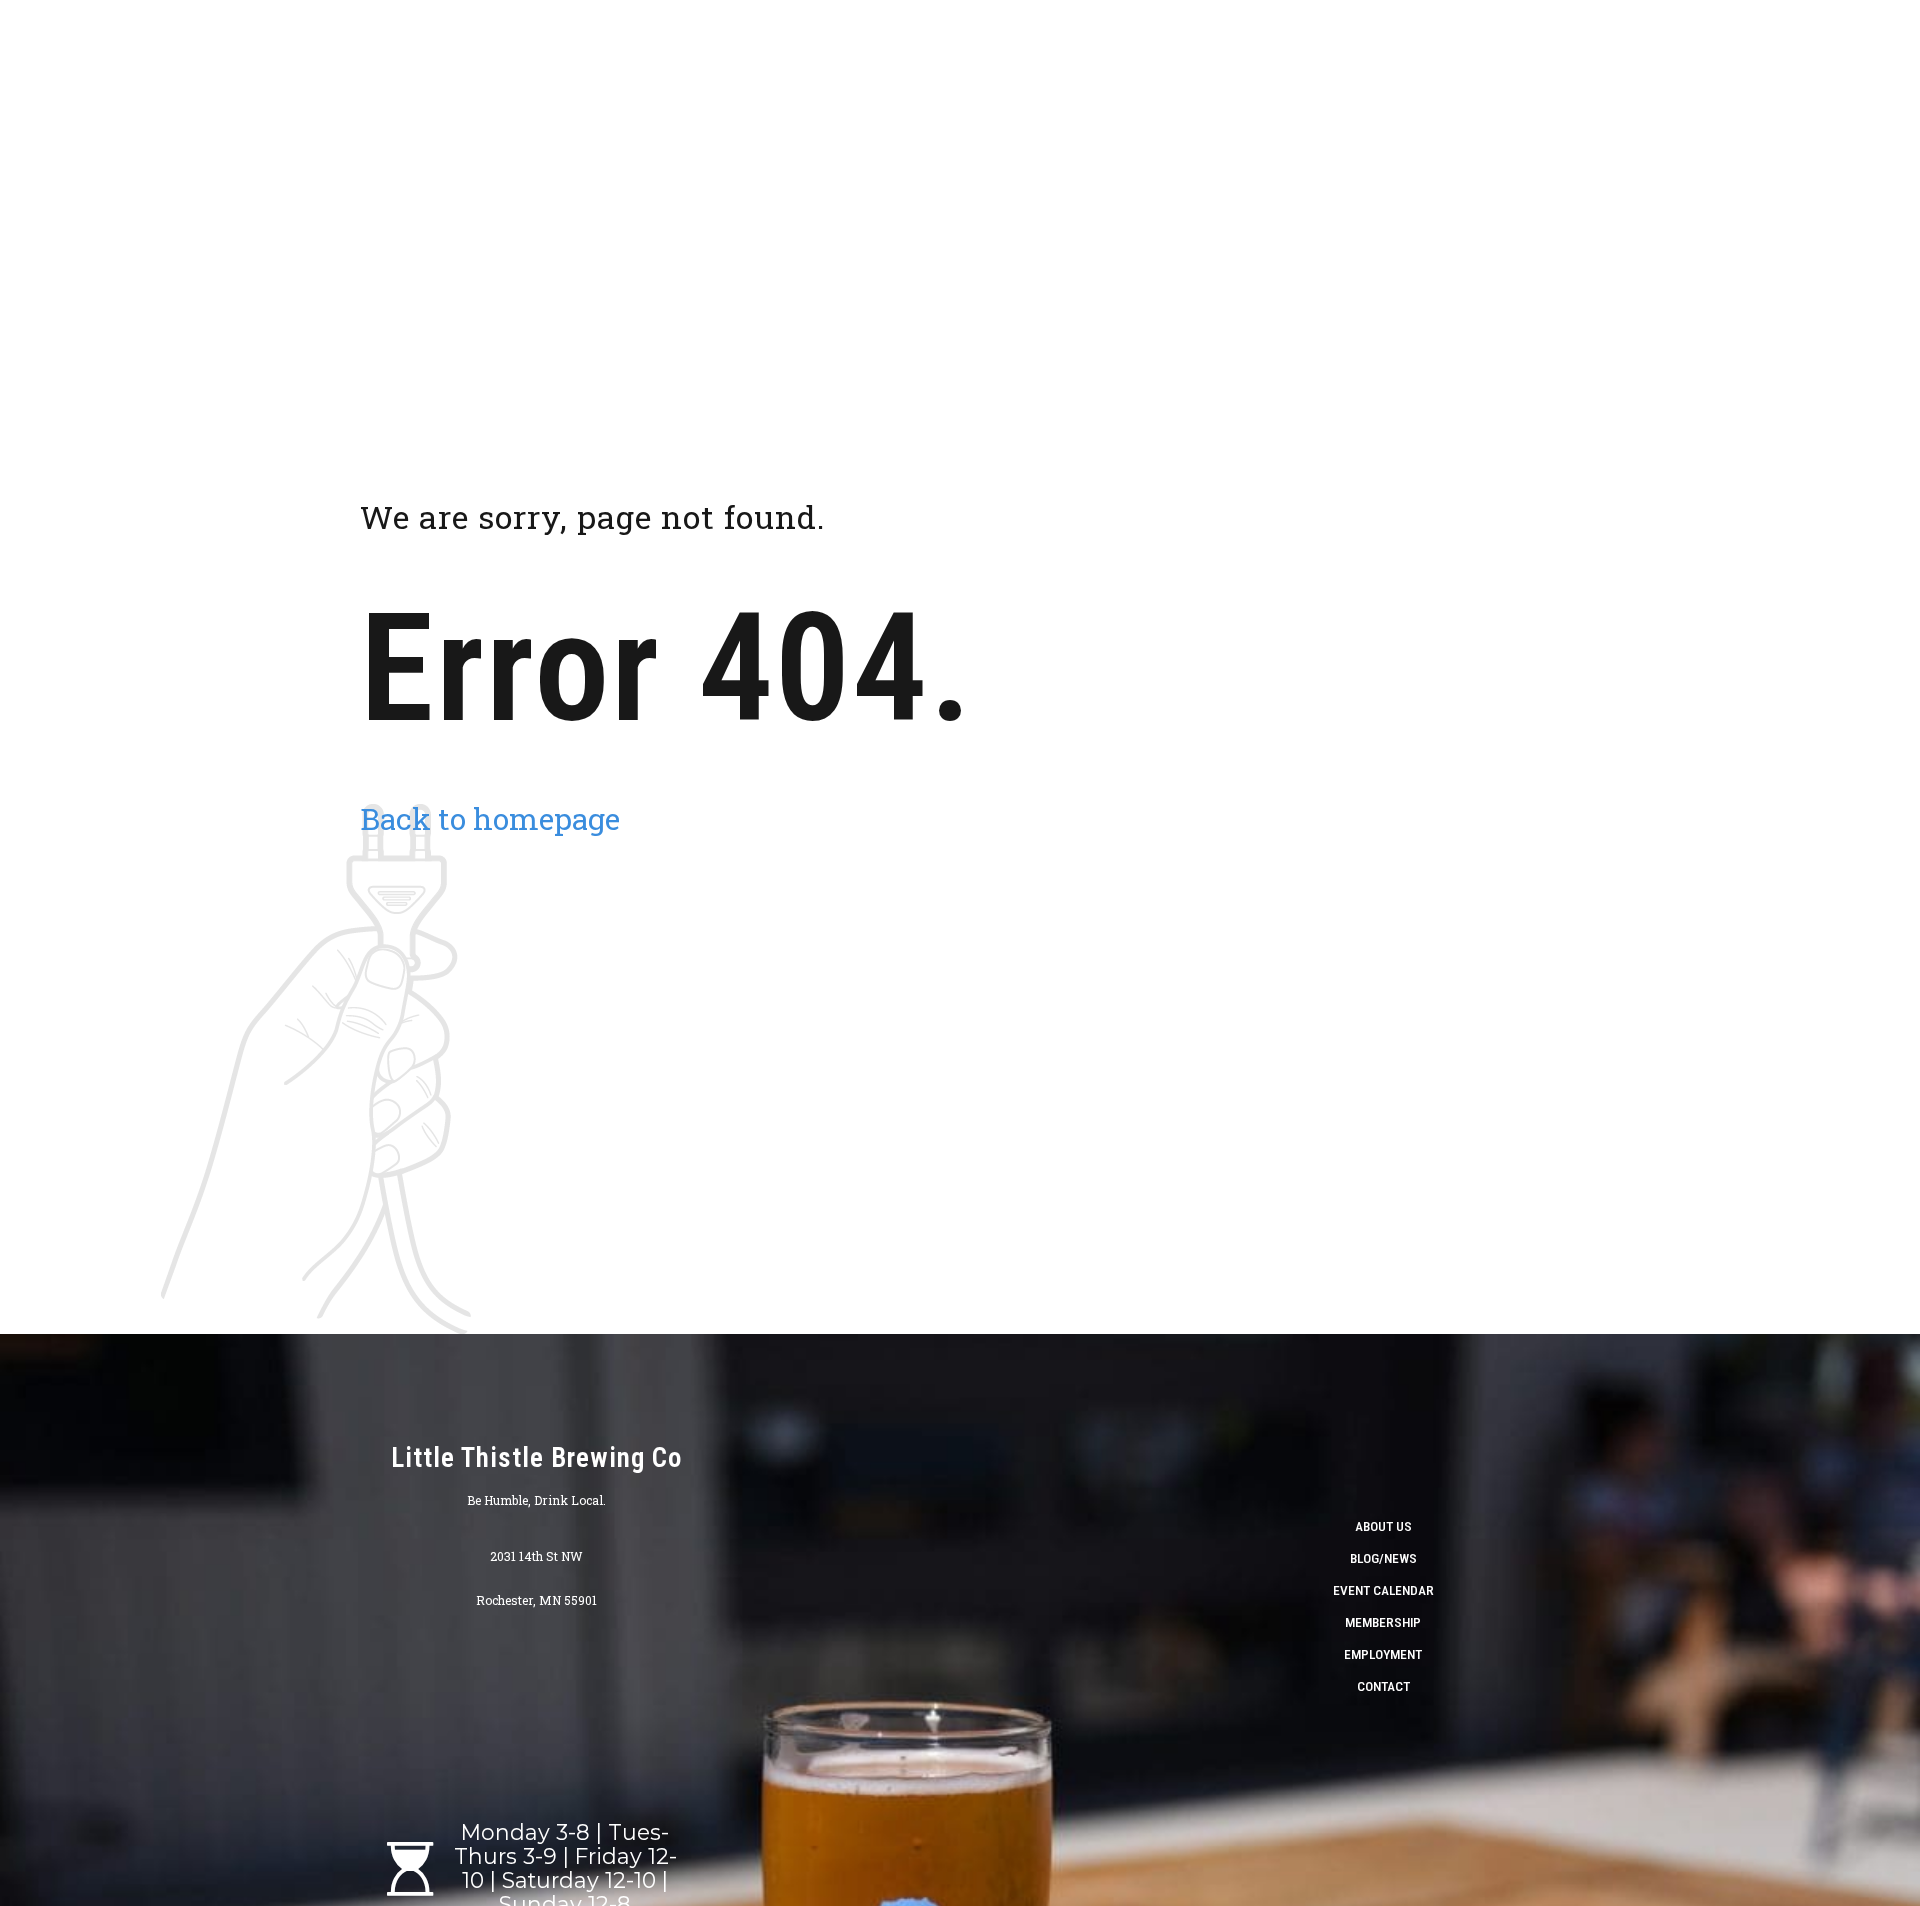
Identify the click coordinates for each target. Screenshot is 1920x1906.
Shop (1312, 50)
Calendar (1583, 50)
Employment (1383, 1654)
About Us (1235, 50)
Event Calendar (1383, 1590)
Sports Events (1812, 50)
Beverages (1484, 50)
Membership (1383, 1622)
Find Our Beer (1690, 50)
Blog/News (1383, 1558)
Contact (1383, 1686)
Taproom (1389, 50)
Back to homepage (490, 818)
